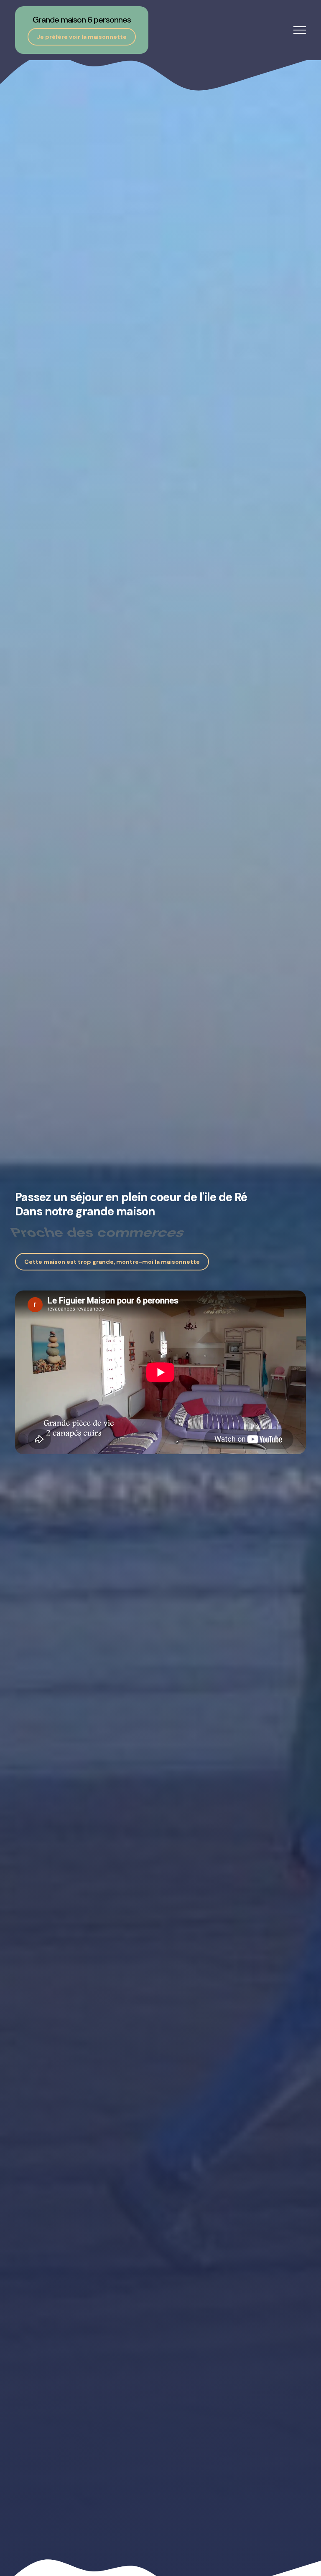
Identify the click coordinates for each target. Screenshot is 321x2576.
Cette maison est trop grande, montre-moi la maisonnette (112, 1262)
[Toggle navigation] (300, 30)
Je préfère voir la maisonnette (82, 37)
